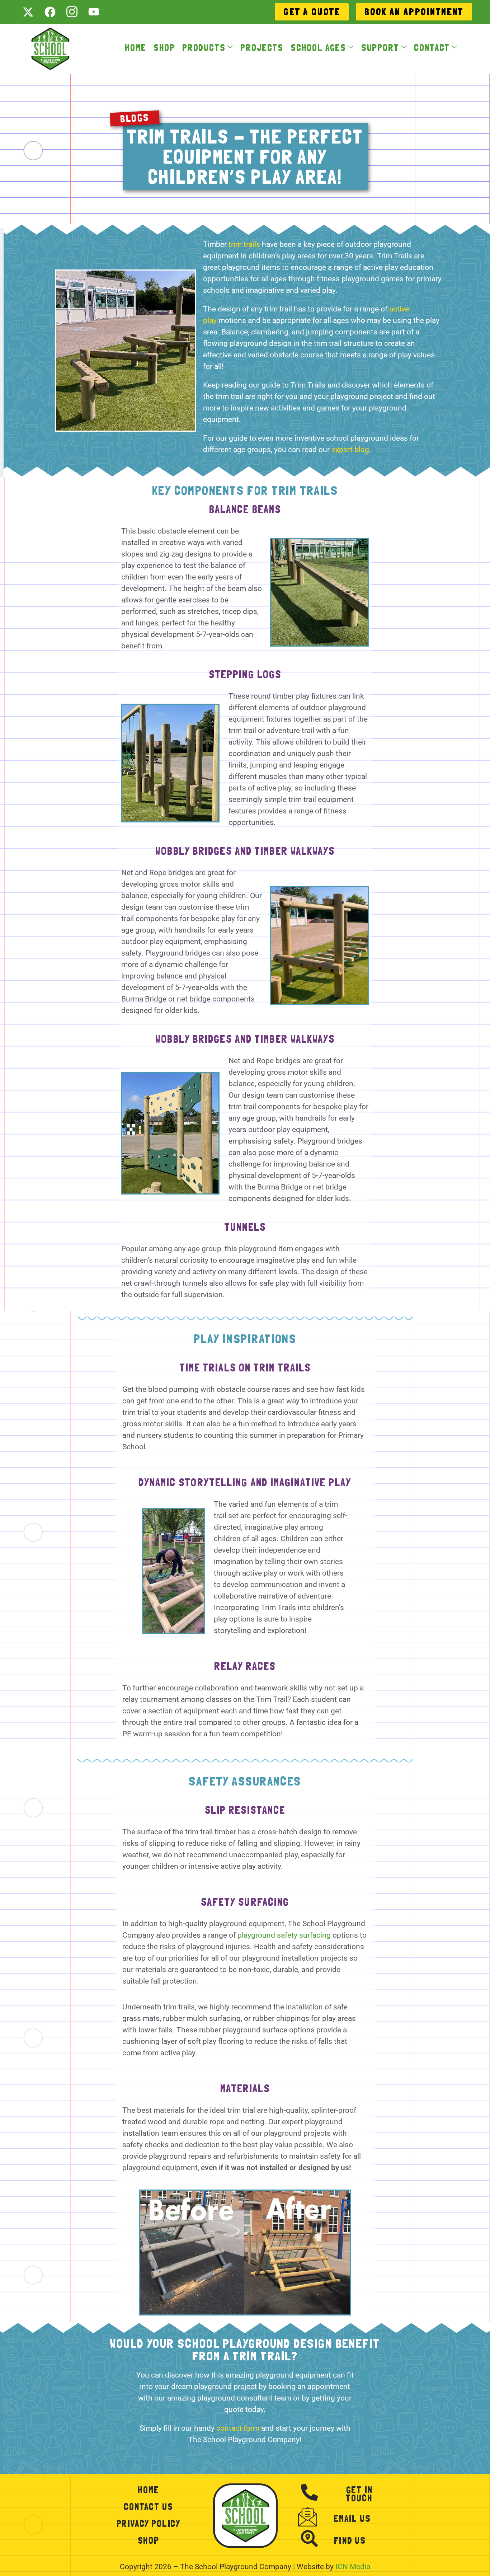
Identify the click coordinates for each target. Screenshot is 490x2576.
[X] (28, 12)
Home (135, 48)
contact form (238, 2428)
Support (380, 48)
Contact (432, 48)
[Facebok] (50, 12)
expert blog (350, 450)
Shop (164, 48)
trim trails (244, 244)
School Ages (318, 48)
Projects (262, 48)
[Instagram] (72, 12)
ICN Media (353, 2567)
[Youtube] (94, 12)
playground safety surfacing (284, 1935)
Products (204, 48)
